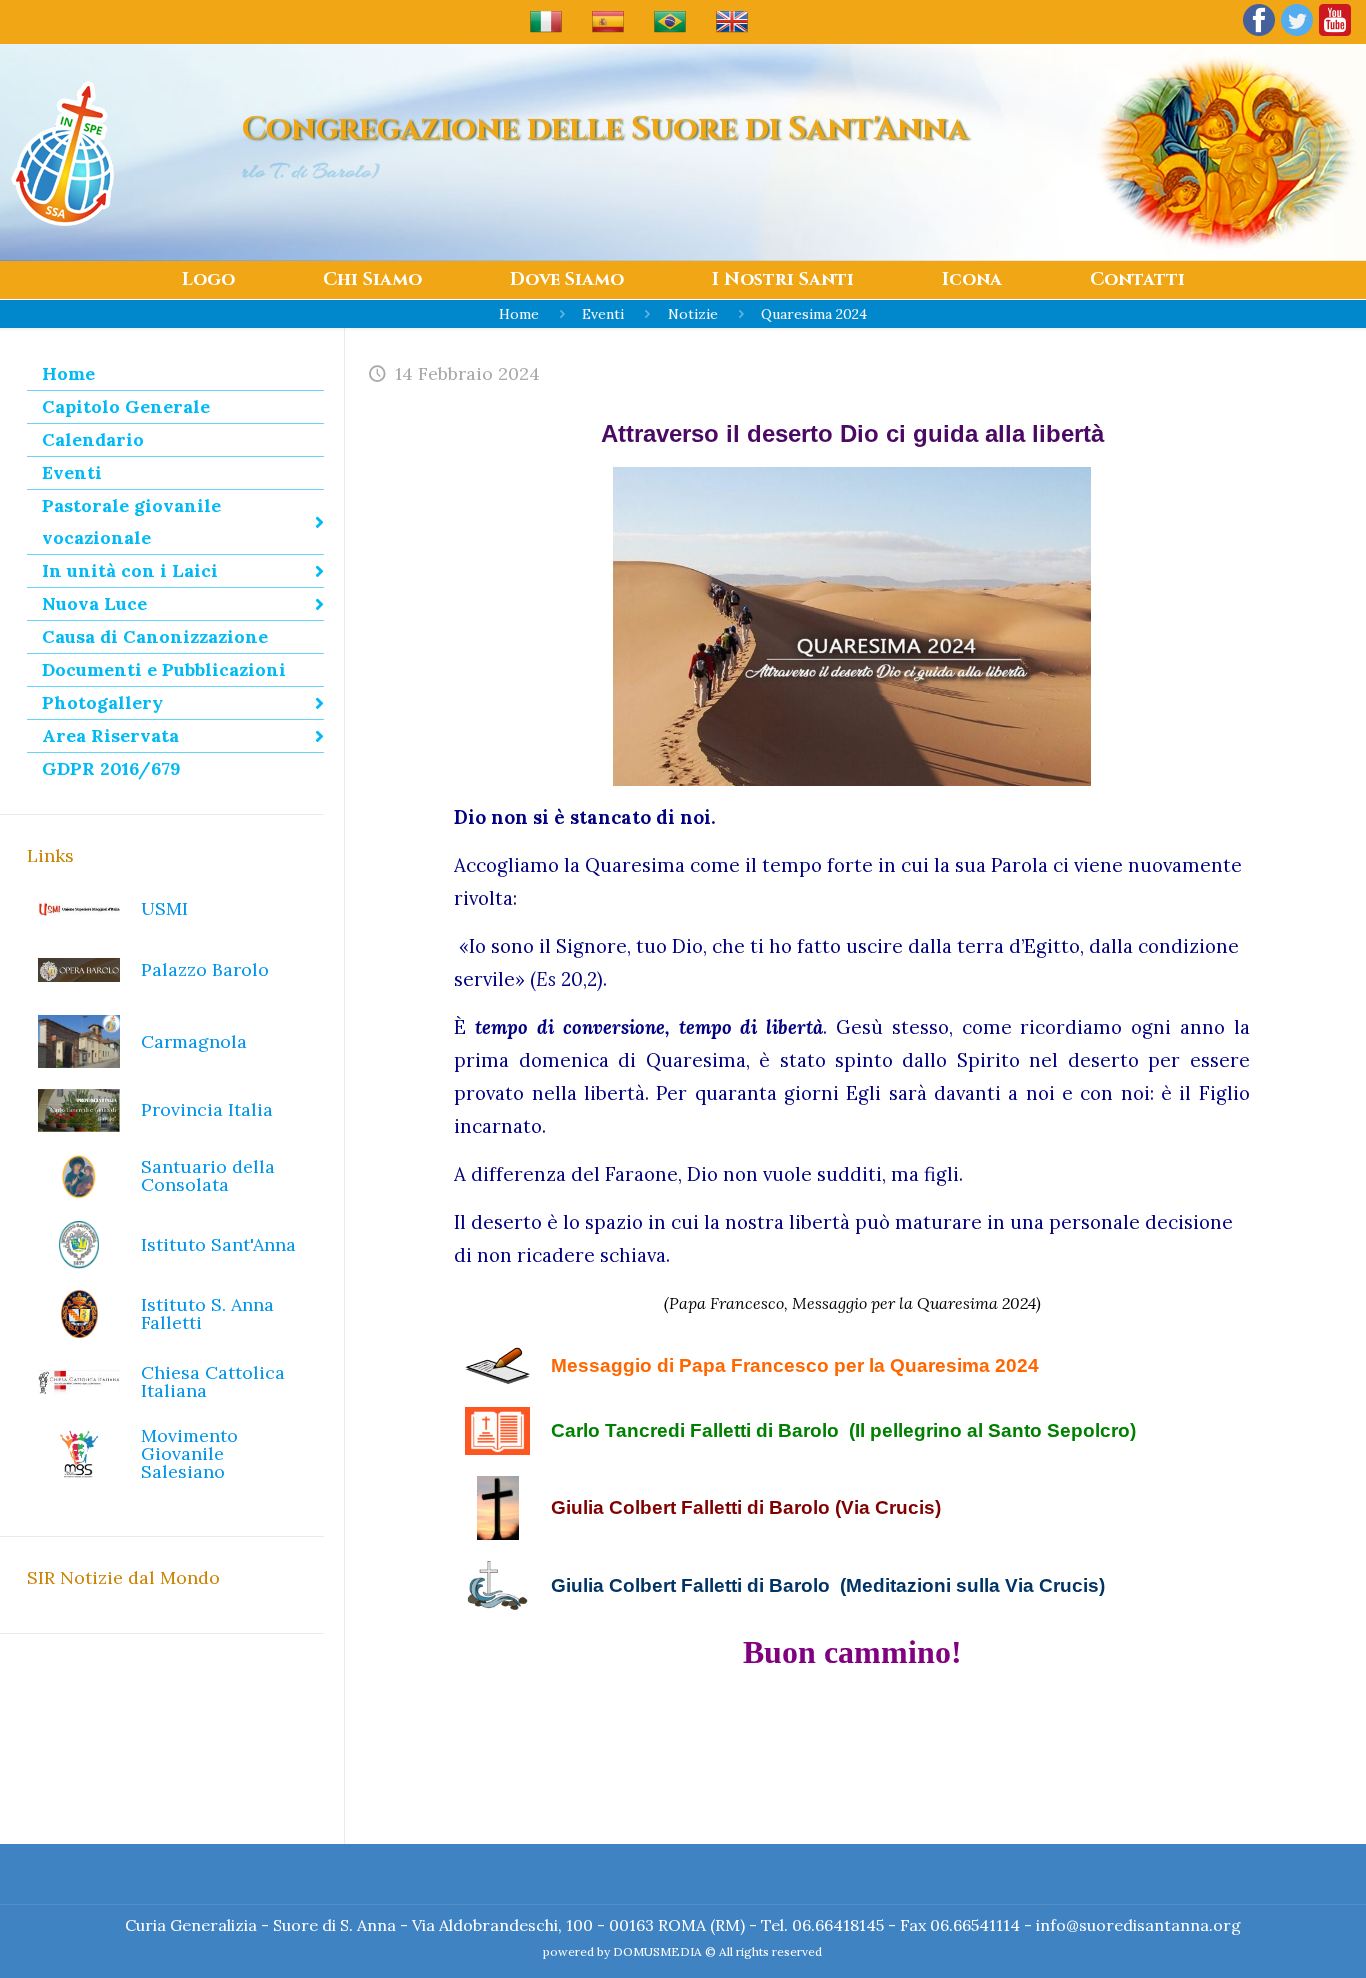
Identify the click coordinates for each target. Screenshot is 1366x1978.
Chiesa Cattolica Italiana (213, 1381)
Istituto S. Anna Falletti (207, 1313)
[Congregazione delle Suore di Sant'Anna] (62, 152)
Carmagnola (194, 1041)
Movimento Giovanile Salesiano (189, 1453)
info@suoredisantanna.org (1138, 1925)
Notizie (693, 314)
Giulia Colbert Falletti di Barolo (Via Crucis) (746, 1507)
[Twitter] (1297, 34)
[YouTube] (1335, 34)
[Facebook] (1259, 34)
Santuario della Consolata (208, 1175)
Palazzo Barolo (205, 969)
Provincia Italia (207, 1109)
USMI (164, 908)
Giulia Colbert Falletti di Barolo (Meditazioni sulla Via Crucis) (828, 1585)
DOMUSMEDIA (657, 1951)
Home (519, 314)
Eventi (603, 314)
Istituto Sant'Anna (218, 1244)
